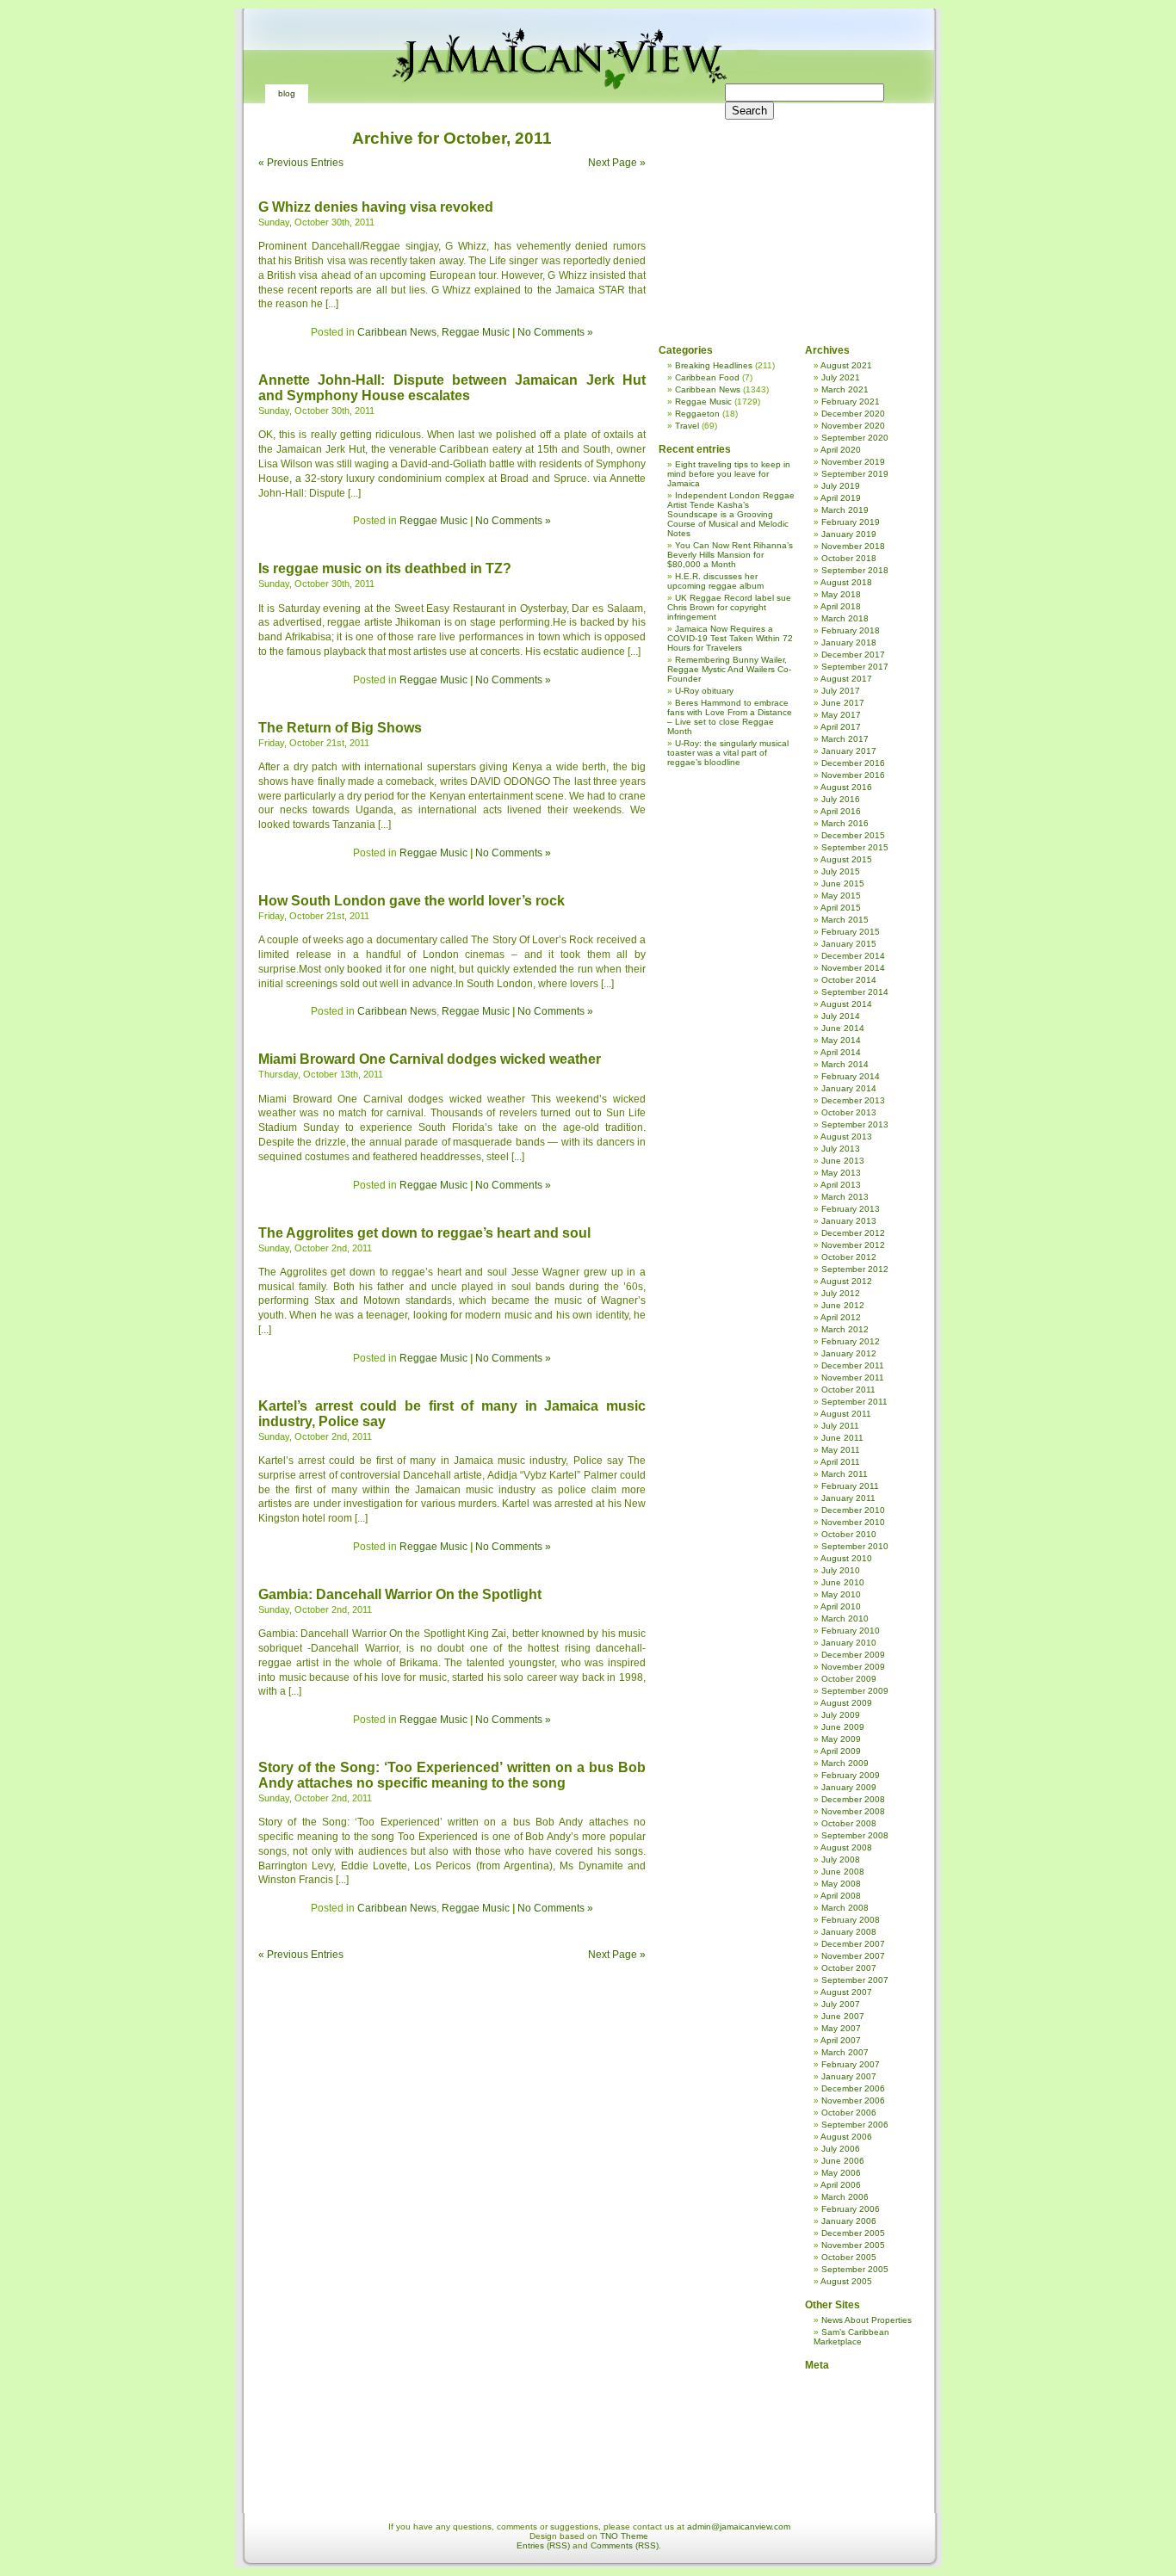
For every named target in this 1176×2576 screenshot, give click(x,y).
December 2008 (853, 1799)
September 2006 (855, 2125)
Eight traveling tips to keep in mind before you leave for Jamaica (729, 474)
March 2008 (845, 1908)
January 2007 (849, 2076)
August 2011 (846, 1414)
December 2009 (853, 1655)
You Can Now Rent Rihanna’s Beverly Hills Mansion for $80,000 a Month (730, 555)
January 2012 (849, 1353)
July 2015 (841, 871)
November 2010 (853, 1522)
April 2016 (841, 811)
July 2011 (840, 1426)
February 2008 (851, 1920)
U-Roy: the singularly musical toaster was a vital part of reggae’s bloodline (728, 753)
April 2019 (841, 498)
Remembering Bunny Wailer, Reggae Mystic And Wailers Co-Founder (729, 669)
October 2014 (849, 980)
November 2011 (853, 1378)
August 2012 (846, 1281)
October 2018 (849, 558)
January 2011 (848, 1498)
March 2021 (845, 389)
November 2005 (853, 2245)
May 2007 (841, 2028)
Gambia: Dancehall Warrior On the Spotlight (400, 1594)
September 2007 (855, 1980)
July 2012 (841, 1293)
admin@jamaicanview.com (739, 2527)
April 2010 (841, 1606)
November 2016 (853, 775)
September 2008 (855, 1835)
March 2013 (845, 1197)
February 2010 (851, 1631)
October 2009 (849, 1679)
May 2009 (841, 1739)
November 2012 (853, 1245)
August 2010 (846, 1558)
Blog (287, 93)
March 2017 (845, 739)
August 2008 (846, 1847)
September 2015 (855, 847)
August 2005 (846, 2281)
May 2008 (841, 1884)
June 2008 (843, 1872)
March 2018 (845, 618)
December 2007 (853, 1944)
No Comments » (555, 332)
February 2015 (851, 932)
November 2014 (853, 968)
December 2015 (853, 835)
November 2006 (853, 2100)
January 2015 (849, 944)
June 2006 (843, 2161)
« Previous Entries (301, 163)
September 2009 (855, 1691)
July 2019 (841, 486)
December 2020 (853, 414)
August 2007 (846, 1992)
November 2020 (853, 426)
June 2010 (843, 1582)
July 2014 (841, 1016)
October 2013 (849, 1112)
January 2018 (849, 642)
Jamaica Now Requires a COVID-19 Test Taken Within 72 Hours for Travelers (730, 638)
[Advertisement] (783, 215)
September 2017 (855, 667)
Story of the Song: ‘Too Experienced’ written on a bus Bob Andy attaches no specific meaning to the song (452, 1775)
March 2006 (845, 2197)
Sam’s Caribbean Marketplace (851, 2337)
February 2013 (851, 1209)
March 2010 (845, 1618)
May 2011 (841, 1450)
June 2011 (842, 1438)
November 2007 (853, 1956)
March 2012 (845, 1329)
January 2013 (849, 1221)
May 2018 (841, 594)
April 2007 (841, 2040)
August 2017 (846, 679)
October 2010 (849, 1534)
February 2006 (851, 2209)
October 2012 (849, 1257)
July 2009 (841, 1715)
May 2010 (841, 1594)
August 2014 (846, 1004)
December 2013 (853, 1100)
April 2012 (841, 1317)
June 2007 (843, 2016)
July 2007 (841, 2004)
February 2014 (851, 1076)
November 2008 (853, 1811)
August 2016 (846, 787)
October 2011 (848, 1390)
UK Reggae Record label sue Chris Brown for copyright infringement (729, 607)
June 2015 (843, 883)
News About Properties (867, 2320)
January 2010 (849, 1643)
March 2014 (845, 1064)
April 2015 (841, 908)
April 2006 (841, 2185)
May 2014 (841, 1040)
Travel (687, 426)
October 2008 (849, 1823)
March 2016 (845, 823)
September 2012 (855, 1269)
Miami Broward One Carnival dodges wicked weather (430, 1059)
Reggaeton (697, 414)
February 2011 (850, 1486)
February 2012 (851, 1341)
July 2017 (841, 691)
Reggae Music (476, 332)
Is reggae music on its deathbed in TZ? (385, 568)
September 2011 (854, 1402)
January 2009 (849, 1787)
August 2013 (846, 1137)
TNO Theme (624, 2536)
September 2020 (855, 438)
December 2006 (853, 2088)
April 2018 (841, 606)
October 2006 (849, 2113)
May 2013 (841, 1173)
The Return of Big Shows (340, 728)
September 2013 (855, 1124)
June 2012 (843, 1305)
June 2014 (843, 1028)
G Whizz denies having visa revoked (376, 207)
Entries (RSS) (543, 2545)
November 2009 (853, 1667)
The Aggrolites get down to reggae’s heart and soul (424, 1233)
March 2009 (845, 1763)
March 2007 (845, 2052)
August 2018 (846, 582)
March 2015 (845, 920)
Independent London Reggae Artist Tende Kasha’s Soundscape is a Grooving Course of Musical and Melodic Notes (731, 514)
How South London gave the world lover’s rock (412, 901)
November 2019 (853, 462)
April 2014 (841, 1052)
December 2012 (853, 1233)
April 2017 (841, 727)
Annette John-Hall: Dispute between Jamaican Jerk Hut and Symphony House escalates (452, 388)
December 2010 (853, 1510)
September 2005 (855, 2269)
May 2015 (841, 896)
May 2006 (841, 2173)
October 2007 (849, 1968)
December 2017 (853, 655)
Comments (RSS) (625, 2545)
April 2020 (841, 450)
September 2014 (855, 992)
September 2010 (855, 1546)
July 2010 (841, 1570)
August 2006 (846, 2137)
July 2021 (841, 377)
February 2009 (851, 1775)
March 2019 (845, 510)
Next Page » (617, 163)
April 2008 (841, 1896)
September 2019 (855, 474)
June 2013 (843, 1161)
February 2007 (851, 2064)
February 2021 (851, 402)
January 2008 (849, 1932)
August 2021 (846, 365)
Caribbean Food (707, 377)
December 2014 (853, 956)
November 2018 (853, 546)
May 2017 (841, 715)
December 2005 (853, 2233)
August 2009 (846, 1703)
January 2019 (849, 534)
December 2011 (853, 1365)
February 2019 (851, 522)
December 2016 (853, 763)
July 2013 (841, 1149)
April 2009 (841, 1751)
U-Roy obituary (704, 691)
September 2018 (855, 570)
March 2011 (845, 1474)
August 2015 (846, 859)
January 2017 (849, 751)
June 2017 (843, 703)
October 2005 (849, 2257)
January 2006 (849, 2221)
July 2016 (841, 799)
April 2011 (840, 1462)
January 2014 (849, 1088)
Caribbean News (397, 332)
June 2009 (843, 1727)
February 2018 (851, 630)
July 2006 (841, 2149)
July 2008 (841, 1859)
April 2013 (841, 1185)
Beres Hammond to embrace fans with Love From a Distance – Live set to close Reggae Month (730, 717)
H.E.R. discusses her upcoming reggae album (715, 581)
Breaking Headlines (714, 365)
